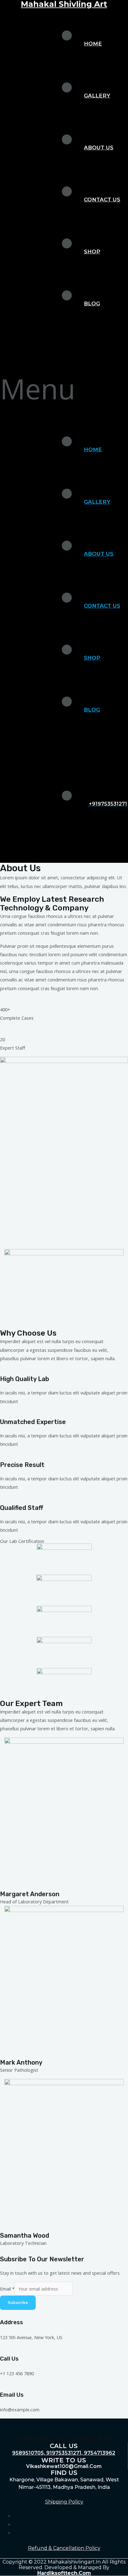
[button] (64, 389)
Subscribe (18, 2303)
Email (7, 2289)
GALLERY (97, 96)
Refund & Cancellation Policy (64, 2548)
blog (92, 303)
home (93, 44)
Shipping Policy (64, 2502)
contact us (102, 200)
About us (99, 148)
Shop (92, 251)
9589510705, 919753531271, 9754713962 (64, 2453)
